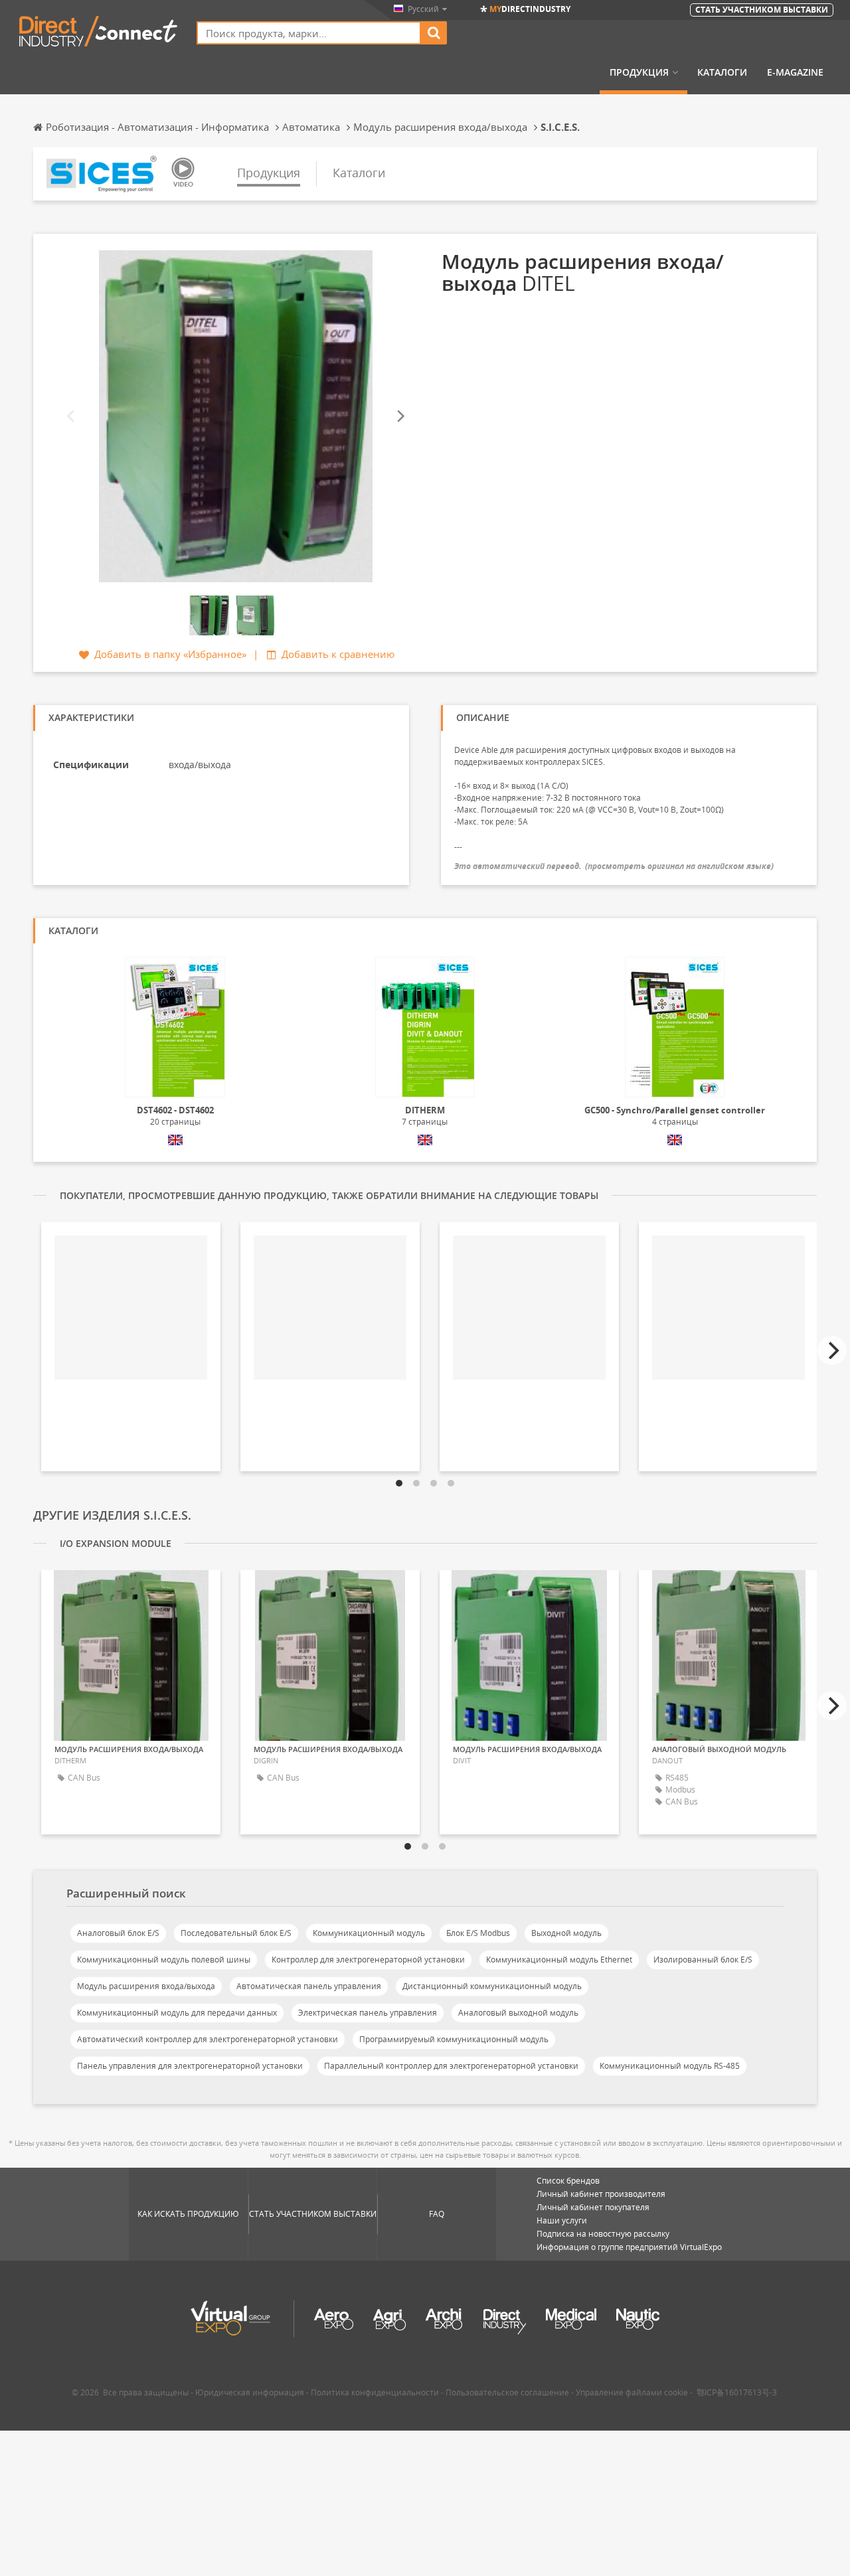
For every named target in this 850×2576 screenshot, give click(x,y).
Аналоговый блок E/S (118, 1933)
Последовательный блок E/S (236, 1933)
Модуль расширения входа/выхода (146, 1986)
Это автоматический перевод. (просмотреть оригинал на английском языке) (614, 866)
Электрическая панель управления (368, 2013)
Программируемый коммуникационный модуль (454, 2039)
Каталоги (722, 72)
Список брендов (568, 2181)
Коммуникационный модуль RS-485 (670, 2066)
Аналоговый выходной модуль (518, 2013)
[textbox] (309, 33)
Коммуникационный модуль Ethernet (559, 1960)
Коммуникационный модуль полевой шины (164, 1960)
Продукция (639, 72)
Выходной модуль (566, 1933)
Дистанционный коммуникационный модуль (492, 1986)
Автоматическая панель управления (309, 1986)
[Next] (400, 417)
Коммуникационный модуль (369, 1933)
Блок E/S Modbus (478, 1933)
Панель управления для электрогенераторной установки (190, 2066)
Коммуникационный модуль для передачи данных (177, 2013)
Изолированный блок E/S (703, 1960)
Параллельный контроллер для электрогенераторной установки (451, 2066)
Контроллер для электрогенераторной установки (368, 1960)
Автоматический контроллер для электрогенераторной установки (208, 2039)
